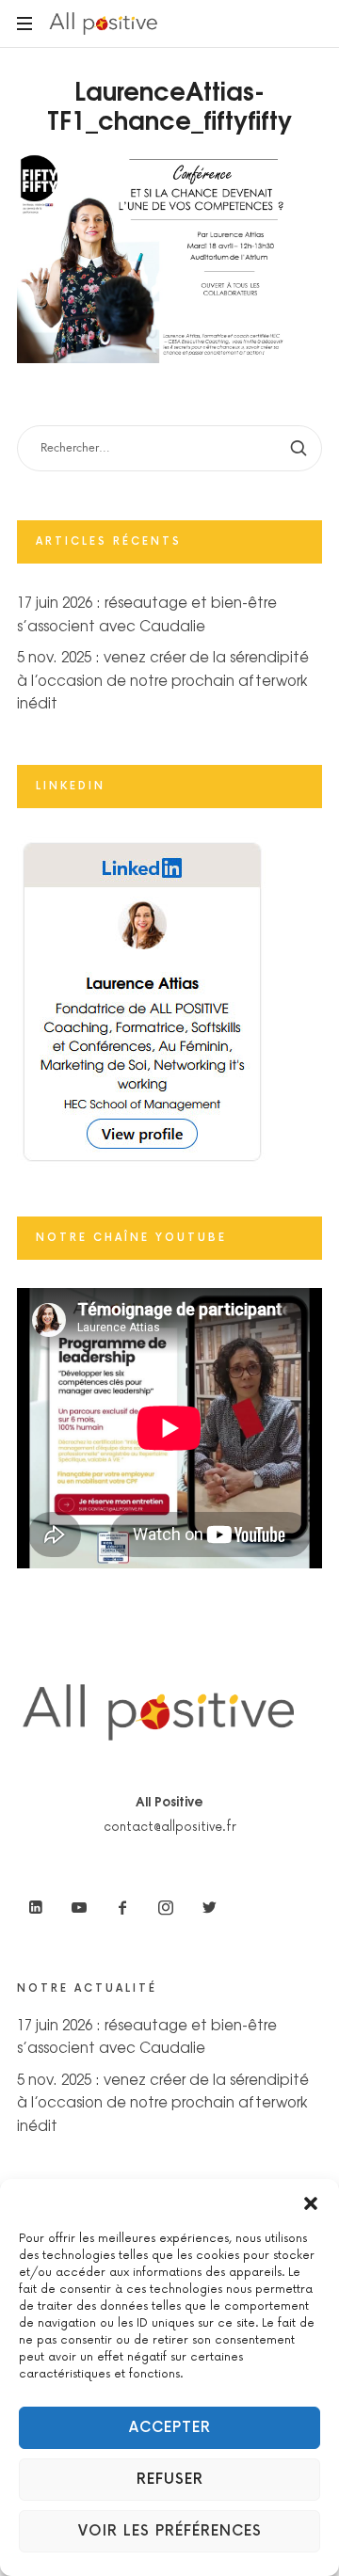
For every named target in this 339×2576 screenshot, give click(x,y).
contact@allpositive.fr (170, 1827)
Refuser (170, 2480)
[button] (311, 2202)
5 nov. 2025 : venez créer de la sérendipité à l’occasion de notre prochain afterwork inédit (163, 679)
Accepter (170, 2428)
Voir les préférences (170, 2531)
